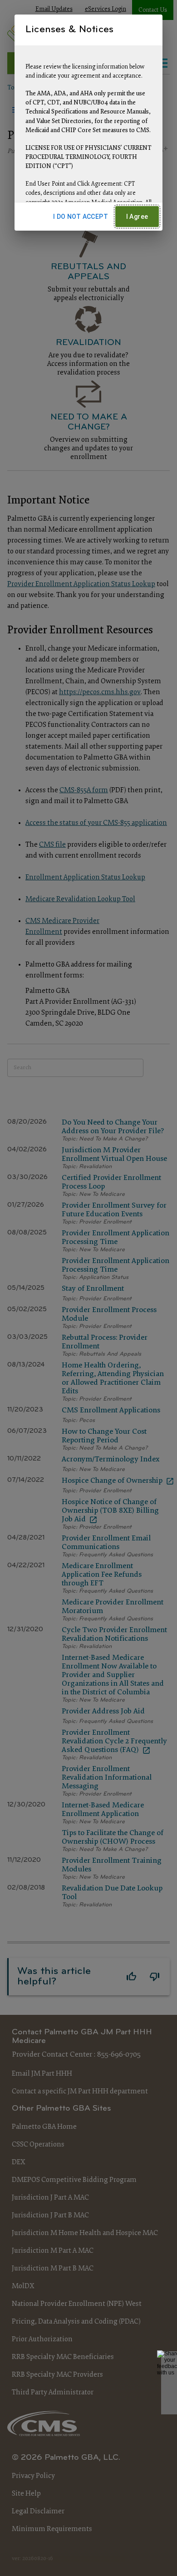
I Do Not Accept (81, 217)
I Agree (137, 217)
